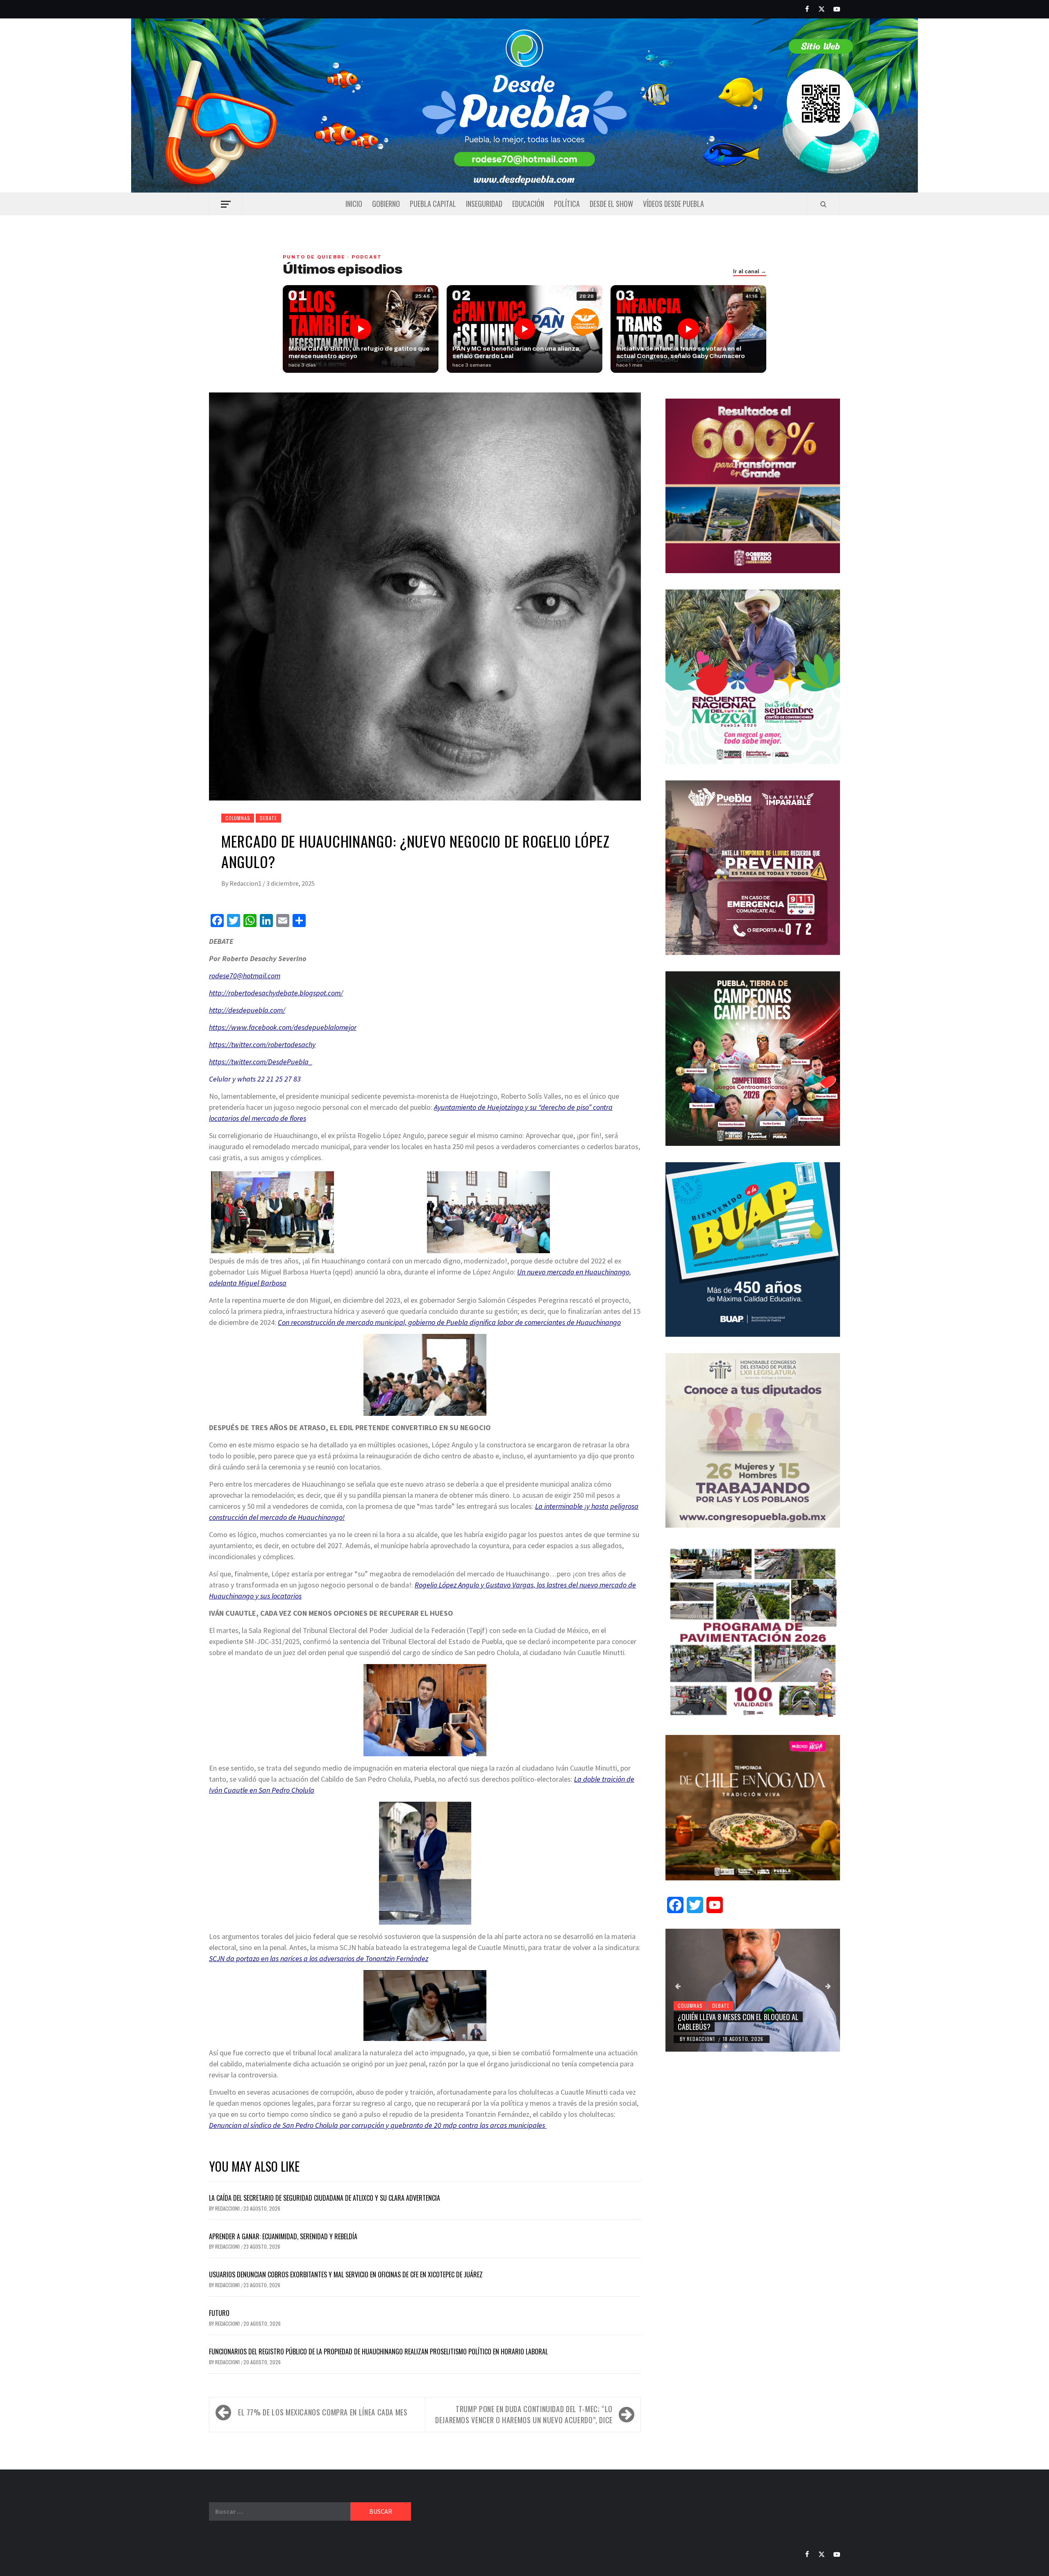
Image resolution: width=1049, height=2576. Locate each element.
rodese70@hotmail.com (245, 976)
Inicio (354, 204)
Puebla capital (433, 204)
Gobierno (386, 204)
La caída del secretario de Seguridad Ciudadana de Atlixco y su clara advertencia (325, 2198)
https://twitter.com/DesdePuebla (259, 1062)
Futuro (219, 2313)
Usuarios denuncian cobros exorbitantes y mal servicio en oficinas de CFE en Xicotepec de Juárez (346, 2274)
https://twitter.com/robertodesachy (262, 1044)
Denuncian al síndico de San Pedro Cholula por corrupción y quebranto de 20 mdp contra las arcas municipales (378, 2125)
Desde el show (611, 204)
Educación (528, 204)
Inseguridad (484, 204)
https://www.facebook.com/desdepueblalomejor (283, 1027)
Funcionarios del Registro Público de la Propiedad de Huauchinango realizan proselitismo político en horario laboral (378, 2352)
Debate (268, 818)
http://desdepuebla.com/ (247, 1010)
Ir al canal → (750, 272)
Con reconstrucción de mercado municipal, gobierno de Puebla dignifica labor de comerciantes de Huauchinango (449, 1322)
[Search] (823, 204)
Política (567, 204)
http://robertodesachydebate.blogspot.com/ (276, 993)
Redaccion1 (246, 883)
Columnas (238, 818)
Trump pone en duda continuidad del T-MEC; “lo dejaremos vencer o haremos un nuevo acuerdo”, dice (524, 2414)
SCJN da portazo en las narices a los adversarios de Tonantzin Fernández (319, 1958)
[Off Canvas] (226, 204)
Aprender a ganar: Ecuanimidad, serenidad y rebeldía (283, 2236)
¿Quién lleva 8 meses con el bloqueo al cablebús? (738, 2022)
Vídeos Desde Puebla (673, 204)
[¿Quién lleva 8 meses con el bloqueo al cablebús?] (753, 1990)
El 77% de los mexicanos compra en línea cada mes (323, 2412)
